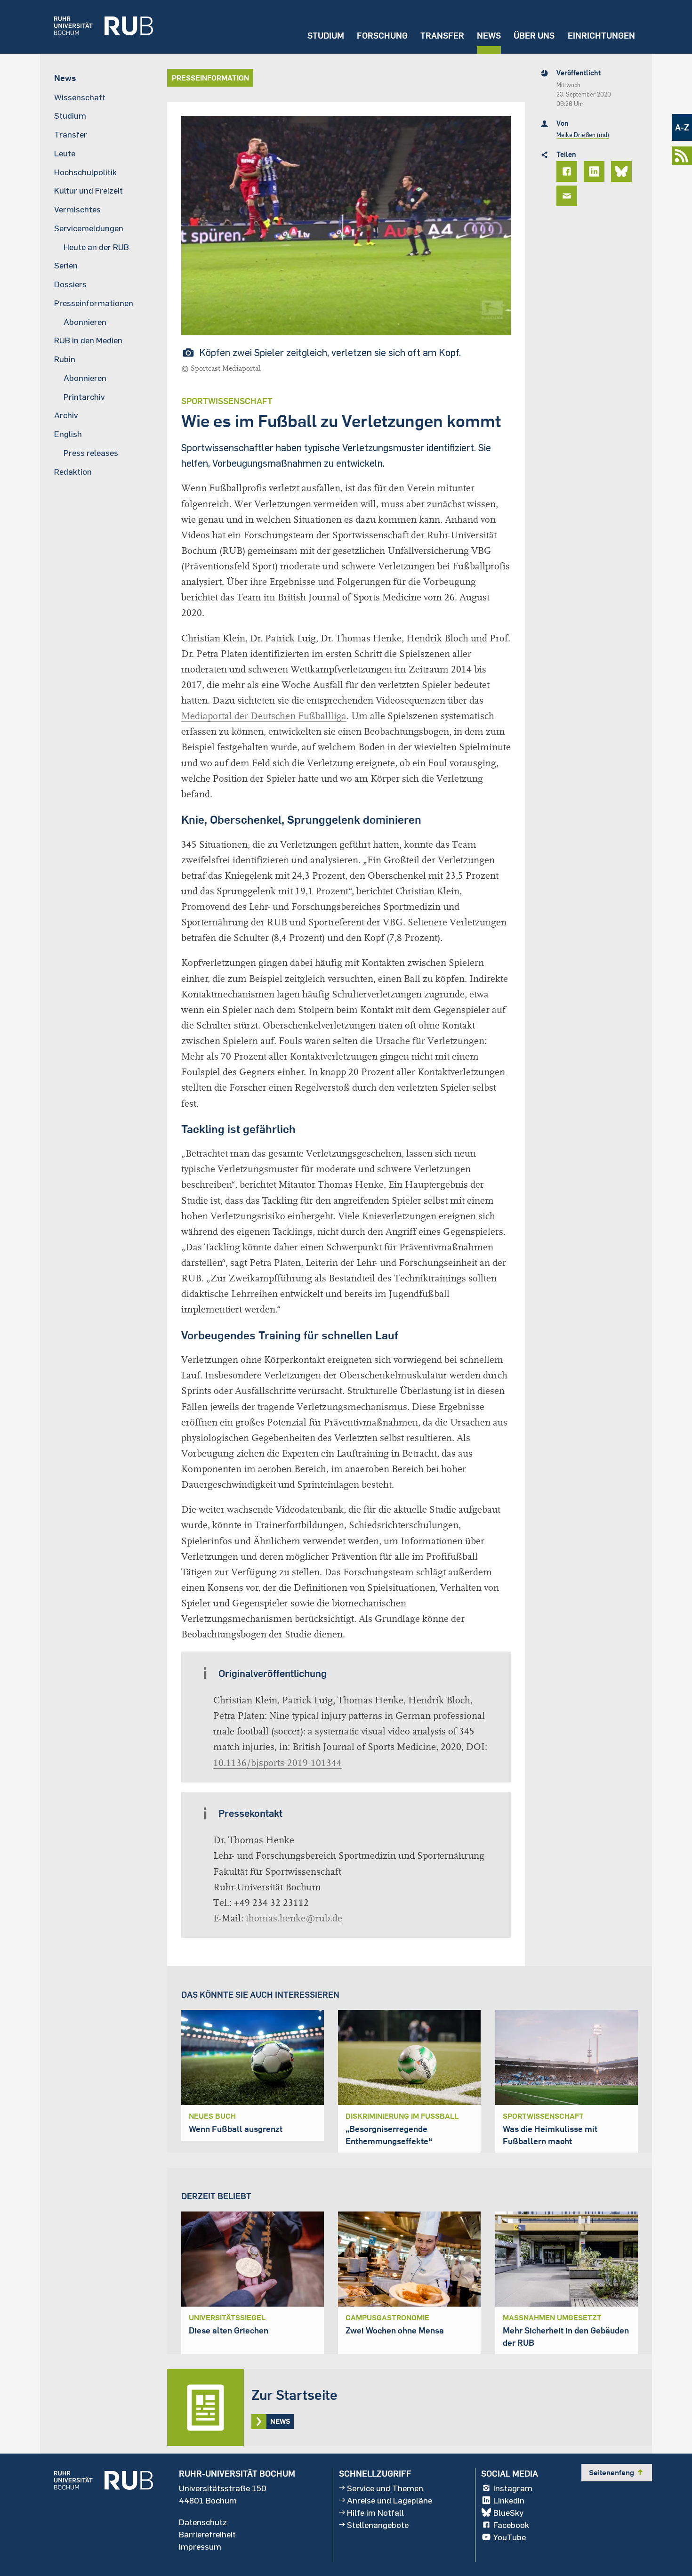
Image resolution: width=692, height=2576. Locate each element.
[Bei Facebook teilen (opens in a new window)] (568, 171)
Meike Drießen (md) (583, 135)
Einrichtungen (601, 36)
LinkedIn (509, 2500)
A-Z (682, 127)
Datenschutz (203, 2522)
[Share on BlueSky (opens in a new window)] (623, 171)
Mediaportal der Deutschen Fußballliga (264, 716)
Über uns (534, 36)
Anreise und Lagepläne (390, 2500)
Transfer (442, 36)
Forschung (382, 36)
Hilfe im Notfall (375, 2512)
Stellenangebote (378, 2525)
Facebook (511, 2525)
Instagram (513, 2488)
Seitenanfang (617, 2472)
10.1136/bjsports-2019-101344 (278, 1763)
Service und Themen (385, 2488)
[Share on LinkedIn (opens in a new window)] (595, 171)
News (489, 36)
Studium (326, 36)
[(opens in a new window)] (97, 27)
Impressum (200, 2546)
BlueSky (508, 2512)
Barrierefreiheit (207, 2534)
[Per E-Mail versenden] (568, 196)
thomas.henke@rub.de (294, 1918)
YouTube (510, 2537)
